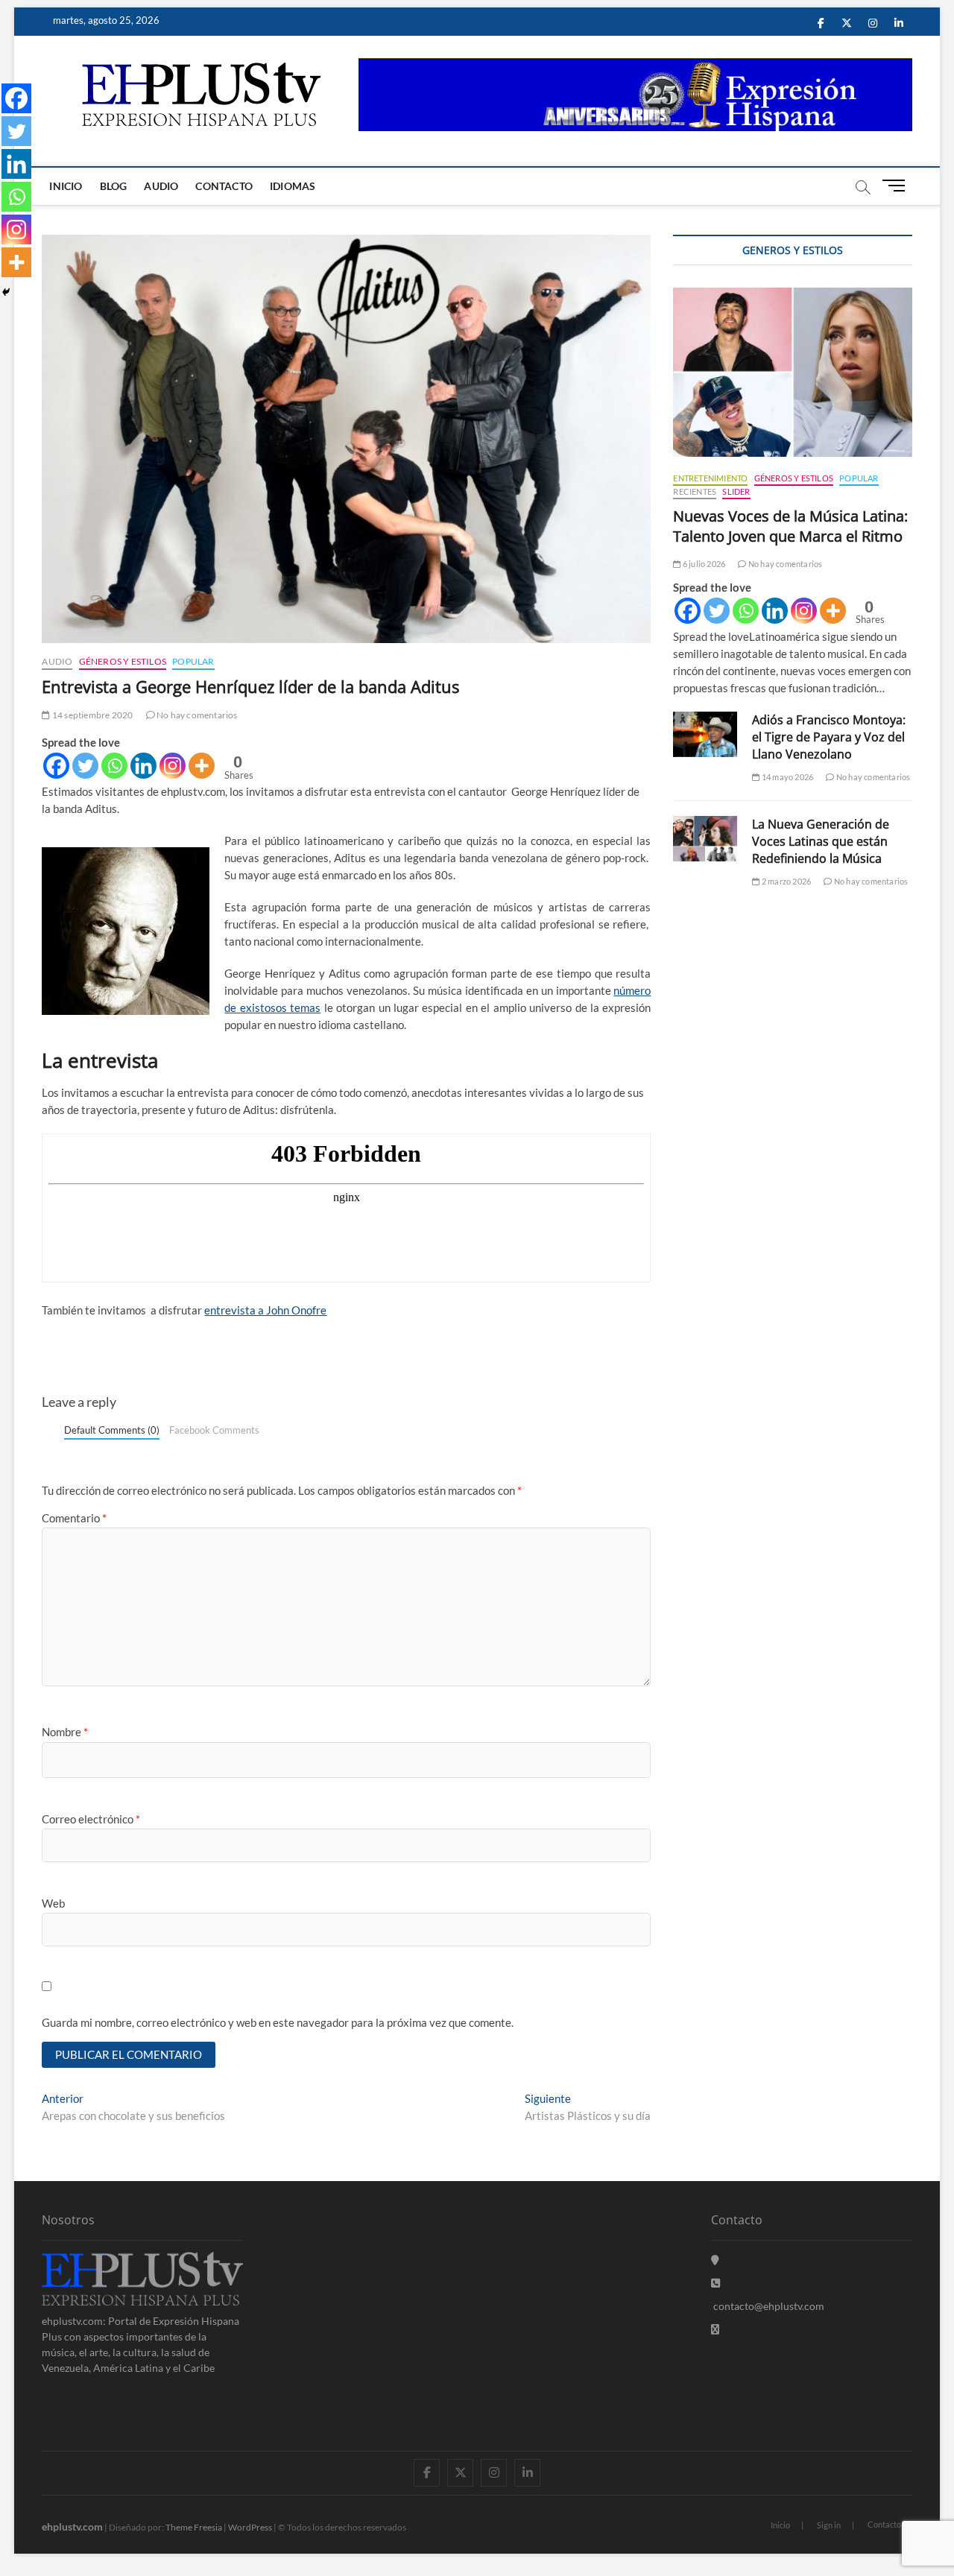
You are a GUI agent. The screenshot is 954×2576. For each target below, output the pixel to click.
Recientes (695, 491)
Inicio (66, 186)
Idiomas (293, 186)
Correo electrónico (91, 1819)
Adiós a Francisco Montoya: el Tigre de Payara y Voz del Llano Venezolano (829, 737)
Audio (161, 186)
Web (53, 1903)
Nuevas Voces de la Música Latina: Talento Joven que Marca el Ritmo (790, 526)
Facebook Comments (214, 1430)
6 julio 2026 (703, 564)
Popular (193, 661)
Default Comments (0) (112, 1430)
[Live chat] (715, 2329)
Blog (114, 186)
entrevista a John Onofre (265, 1310)
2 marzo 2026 (786, 881)
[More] (202, 766)
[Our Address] (715, 2260)
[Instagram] (173, 766)
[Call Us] (715, 2283)
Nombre (65, 1732)
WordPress (250, 2527)
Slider (736, 491)
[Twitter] (85, 766)
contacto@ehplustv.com (769, 2306)
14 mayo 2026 (787, 777)
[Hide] (6, 292)
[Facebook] (56, 766)
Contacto (224, 186)
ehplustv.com (72, 2526)
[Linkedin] (143, 766)
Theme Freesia (194, 2527)
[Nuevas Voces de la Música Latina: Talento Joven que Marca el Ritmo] (792, 372)
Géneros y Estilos (123, 661)
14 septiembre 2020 (92, 715)
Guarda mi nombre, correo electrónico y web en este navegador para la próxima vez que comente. (278, 2022)
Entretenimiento (710, 478)
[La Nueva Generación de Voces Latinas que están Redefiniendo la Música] (705, 839)
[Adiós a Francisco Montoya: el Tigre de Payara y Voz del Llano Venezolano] (705, 734)
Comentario (74, 1518)
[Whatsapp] (114, 766)
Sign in (829, 2525)
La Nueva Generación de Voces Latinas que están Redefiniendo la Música (821, 841)
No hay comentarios (196, 715)
